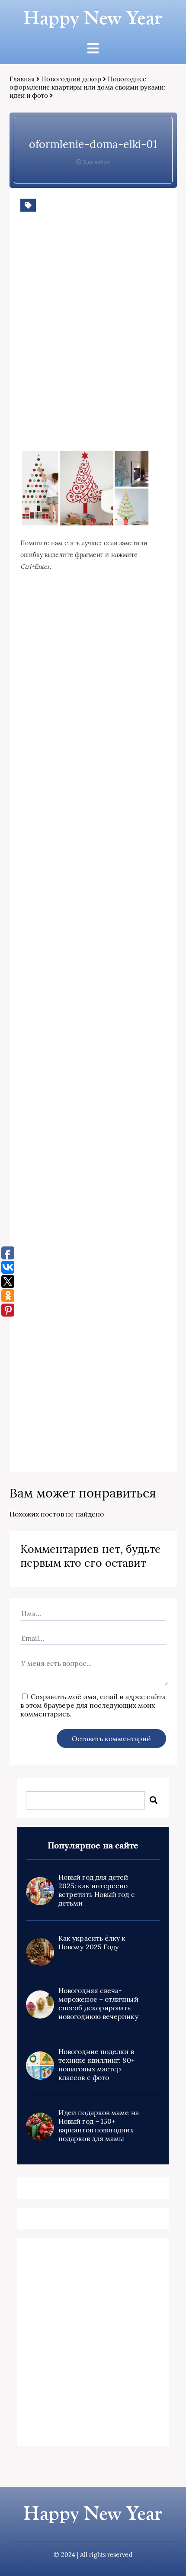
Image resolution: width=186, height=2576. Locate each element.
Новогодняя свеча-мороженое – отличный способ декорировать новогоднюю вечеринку (98, 2003)
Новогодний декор (71, 79)
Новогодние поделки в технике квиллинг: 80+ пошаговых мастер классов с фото (96, 2064)
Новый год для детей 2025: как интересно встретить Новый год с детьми (97, 1890)
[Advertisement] (93, 344)
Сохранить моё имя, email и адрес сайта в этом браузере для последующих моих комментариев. (93, 1705)
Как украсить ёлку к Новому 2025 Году (92, 1942)
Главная (22, 79)
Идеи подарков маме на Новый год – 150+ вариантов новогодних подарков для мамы (99, 2125)
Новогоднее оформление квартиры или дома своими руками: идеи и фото (87, 87)
